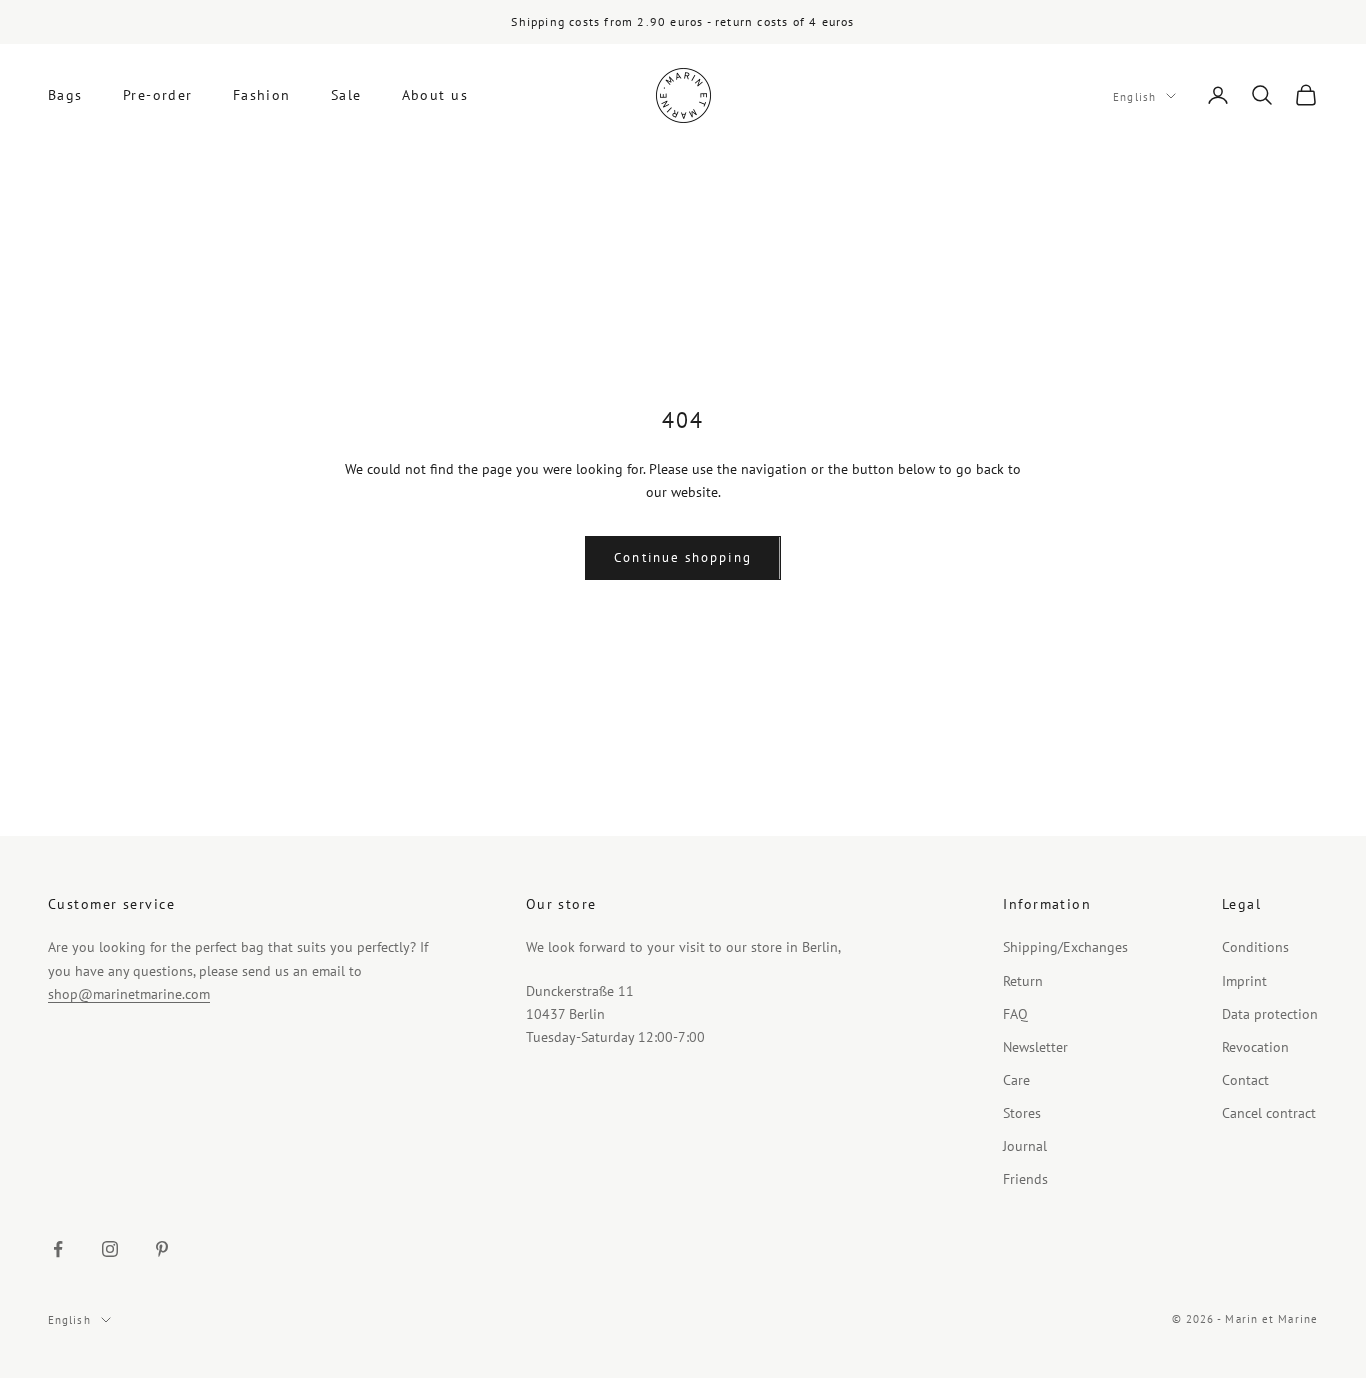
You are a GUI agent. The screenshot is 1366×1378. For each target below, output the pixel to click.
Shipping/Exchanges (1065, 947)
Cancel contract (1269, 1113)
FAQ (1015, 1014)
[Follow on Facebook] (58, 1249)
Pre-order (158, 94)
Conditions (1255, 947)
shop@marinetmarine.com (129, 994)
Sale (346, 94)
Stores (1022, 1113)
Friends (1025, 1179)
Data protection (1270, 1014)
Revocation (1255, 1047)
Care (1016, 1080)
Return (1023, 981)
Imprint (1244, 981)
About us (435, 94)
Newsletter (1035, 1047)
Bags (65, 94)
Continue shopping (682, 557)
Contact (1245, 1080)
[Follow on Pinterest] (162, 1249)
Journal (1025, 1146)
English (1134, 96)
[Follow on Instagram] (110, 1249)
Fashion (262, 94)
